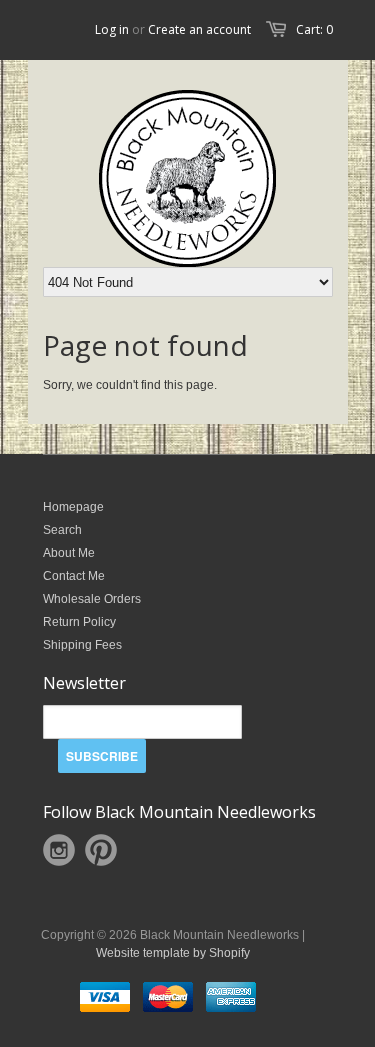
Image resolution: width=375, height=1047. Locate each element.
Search (62, 530)
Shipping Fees (82, 645)
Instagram (59, 850)
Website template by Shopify (173, 953)
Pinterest (101, 850)
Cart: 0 (314, 29)
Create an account (199, 29)
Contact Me (74, 576)
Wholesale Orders (92, 599)
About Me (69, 553)
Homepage (73, 507)
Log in (112, 29)
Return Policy (79, 622)
